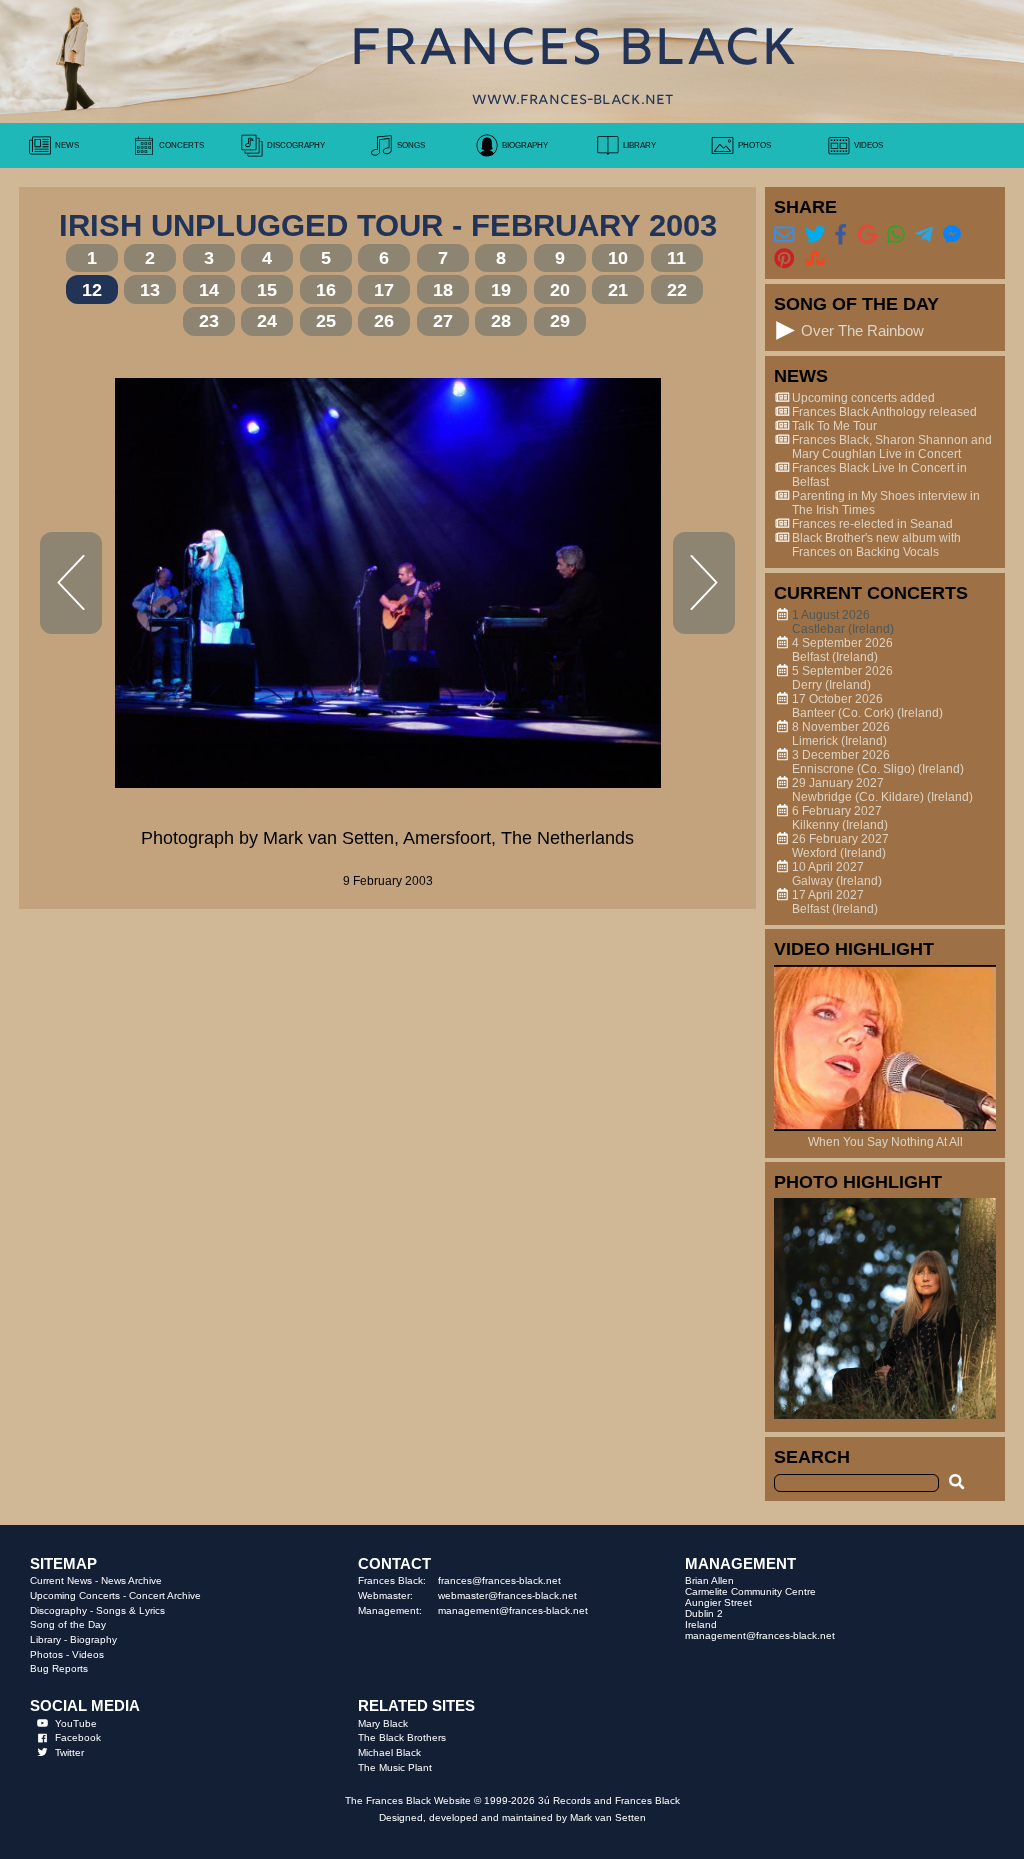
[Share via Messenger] (952, 233)
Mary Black (383, 1723)
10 (618, 257)
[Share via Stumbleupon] (815, 257)
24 (267, 320)
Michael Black (389, 1752)
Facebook (78, 1737)
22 (677, 289)
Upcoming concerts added (863, 398)
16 (326, 289)
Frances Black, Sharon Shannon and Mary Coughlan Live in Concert (892, 447)
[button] (785, 330)
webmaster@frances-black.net (507, 1595)
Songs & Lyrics (130, 1610)
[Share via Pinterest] (784, 257)
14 (209, 289)
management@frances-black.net (513, 1610)
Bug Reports (59, 1668)
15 (267, 289)
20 (560, 289)
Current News (61, 1580)
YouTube (76, 1723)
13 (150, 289)
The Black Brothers (402, 1737)
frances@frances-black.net (499, 1580)
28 (501, 320)
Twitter (69, 1752)
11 (676, 257)
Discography (58, 1610)
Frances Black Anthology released (884, 412)
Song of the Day (68, 1624)
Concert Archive (165, 1595)
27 (443, 320)
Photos (46, 1654)
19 (501, 289)
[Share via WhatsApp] (896, 233)
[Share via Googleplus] (867, 233)
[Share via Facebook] (841, 233)
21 (618, 289)
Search (812, 1456)
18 (443, 289)
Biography (93, 1639)
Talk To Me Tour (834, 426)
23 (209, 320)
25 (326, 320)
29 (560, 320)
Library (45, 1639)
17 (384, 289)
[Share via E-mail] (784, 233)
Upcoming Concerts (75, 1595)
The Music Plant (395, 1767)
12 (92, 289)
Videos (88, 1654)
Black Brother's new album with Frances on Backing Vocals (876, 545)
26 (384, 320)
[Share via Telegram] (924, 233)
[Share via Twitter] (815, 233)
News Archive (131, 1580)
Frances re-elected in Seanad (872, 524)
